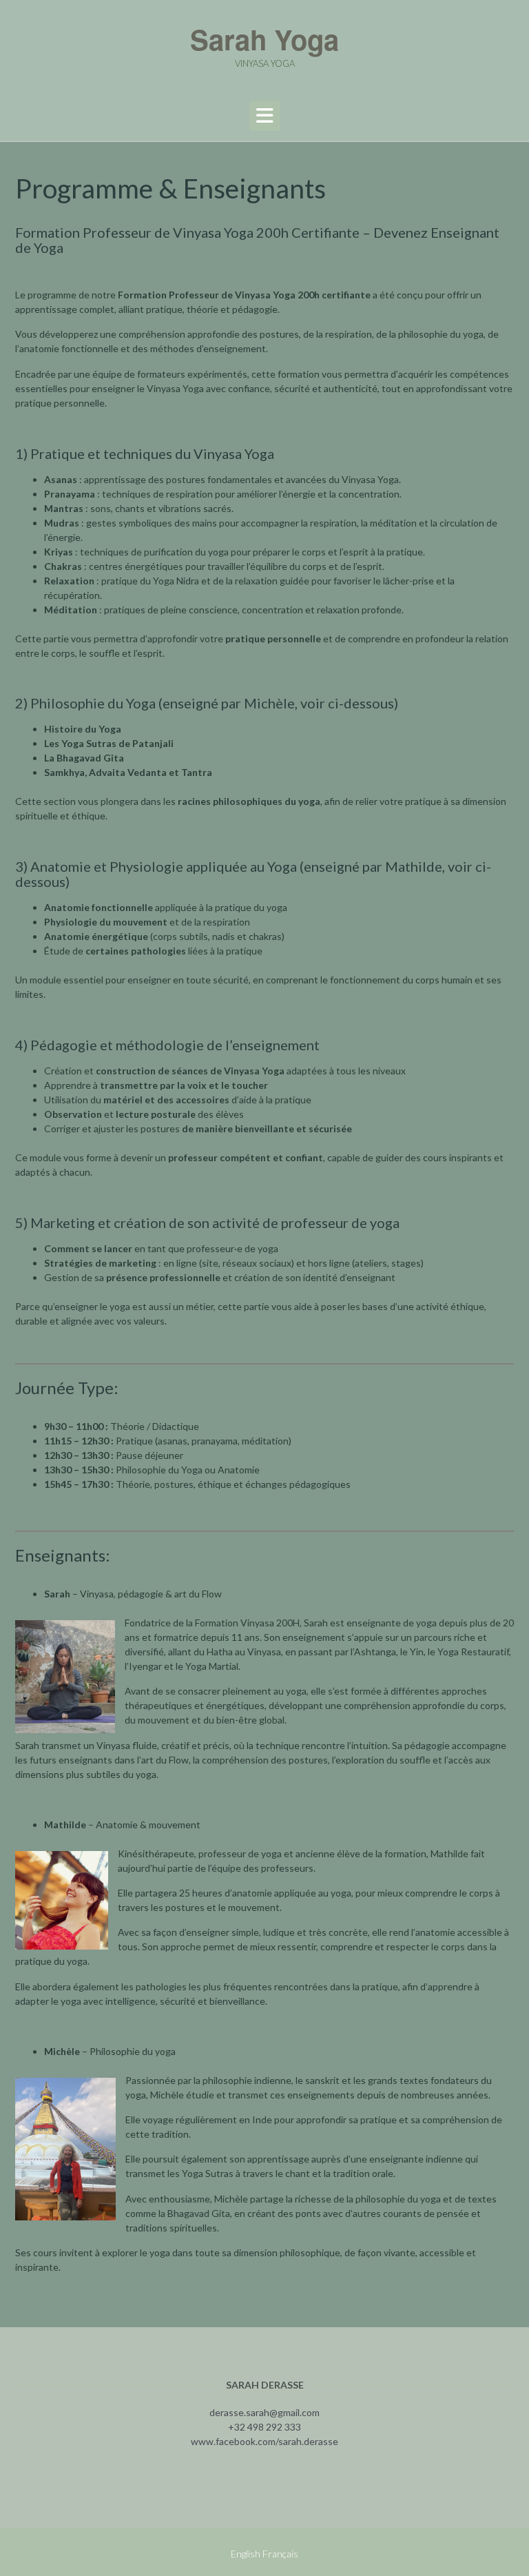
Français (280, 2554)
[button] (265, 116)
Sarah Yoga (264, 39)
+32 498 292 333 (264, 2427)
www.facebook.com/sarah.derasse (264, 2441)
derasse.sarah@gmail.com (264, 2412)
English (246, 2554)
